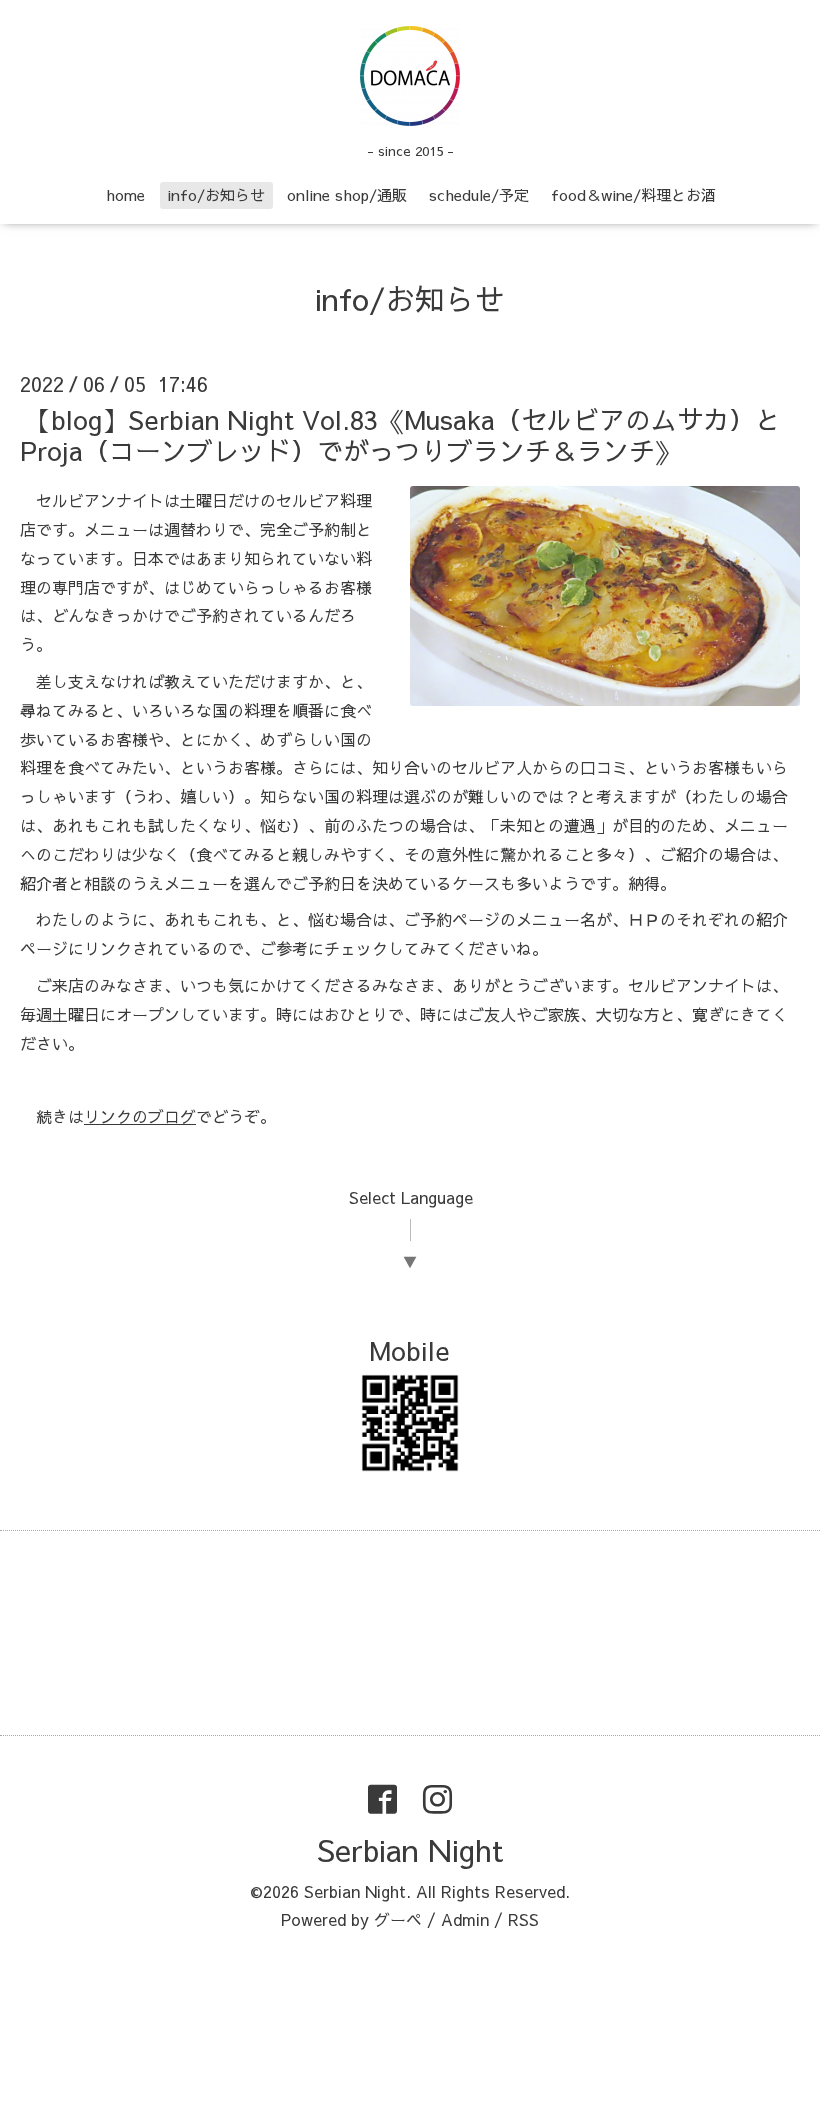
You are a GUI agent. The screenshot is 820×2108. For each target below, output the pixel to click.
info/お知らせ (216, 194)
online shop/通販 (347, 194)
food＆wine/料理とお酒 (633, 194)
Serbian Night (410, 1849)
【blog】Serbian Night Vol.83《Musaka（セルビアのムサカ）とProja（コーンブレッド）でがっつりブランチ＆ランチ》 (400, 434)
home (125, 194)
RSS (523, 1919)
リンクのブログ (140, 1116)
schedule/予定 (479, 194)
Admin (465, 1919)
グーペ (398, 1919)
